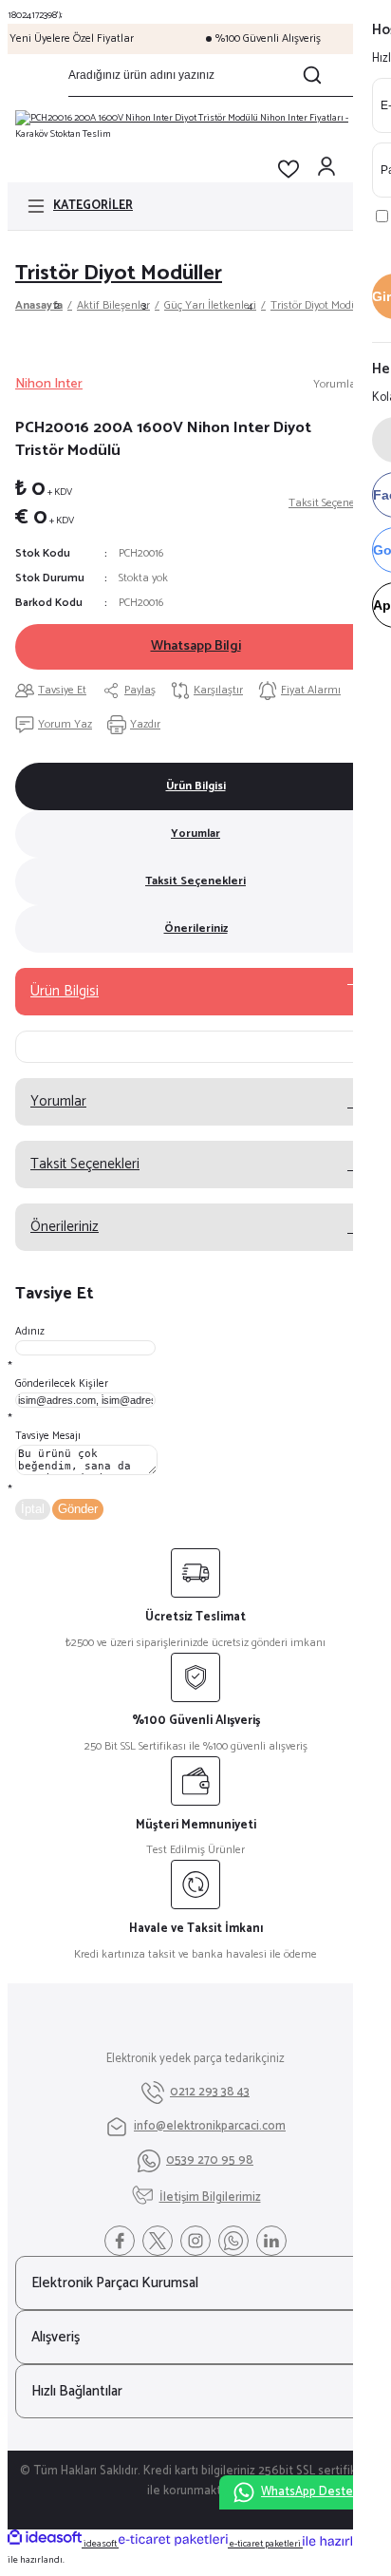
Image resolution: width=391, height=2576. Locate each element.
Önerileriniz (196, 928)
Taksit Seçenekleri (195, 881)
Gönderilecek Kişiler (62, 1384)
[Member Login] (326, 169)
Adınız (30, 1332)
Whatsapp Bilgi (196, 646)
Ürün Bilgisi (196, 786)
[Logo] (195, 126)
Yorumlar (195, 833)
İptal (33, 1509)
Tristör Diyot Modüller (119, 273)
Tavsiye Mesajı (48, 1436)
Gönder (78, 1509)
